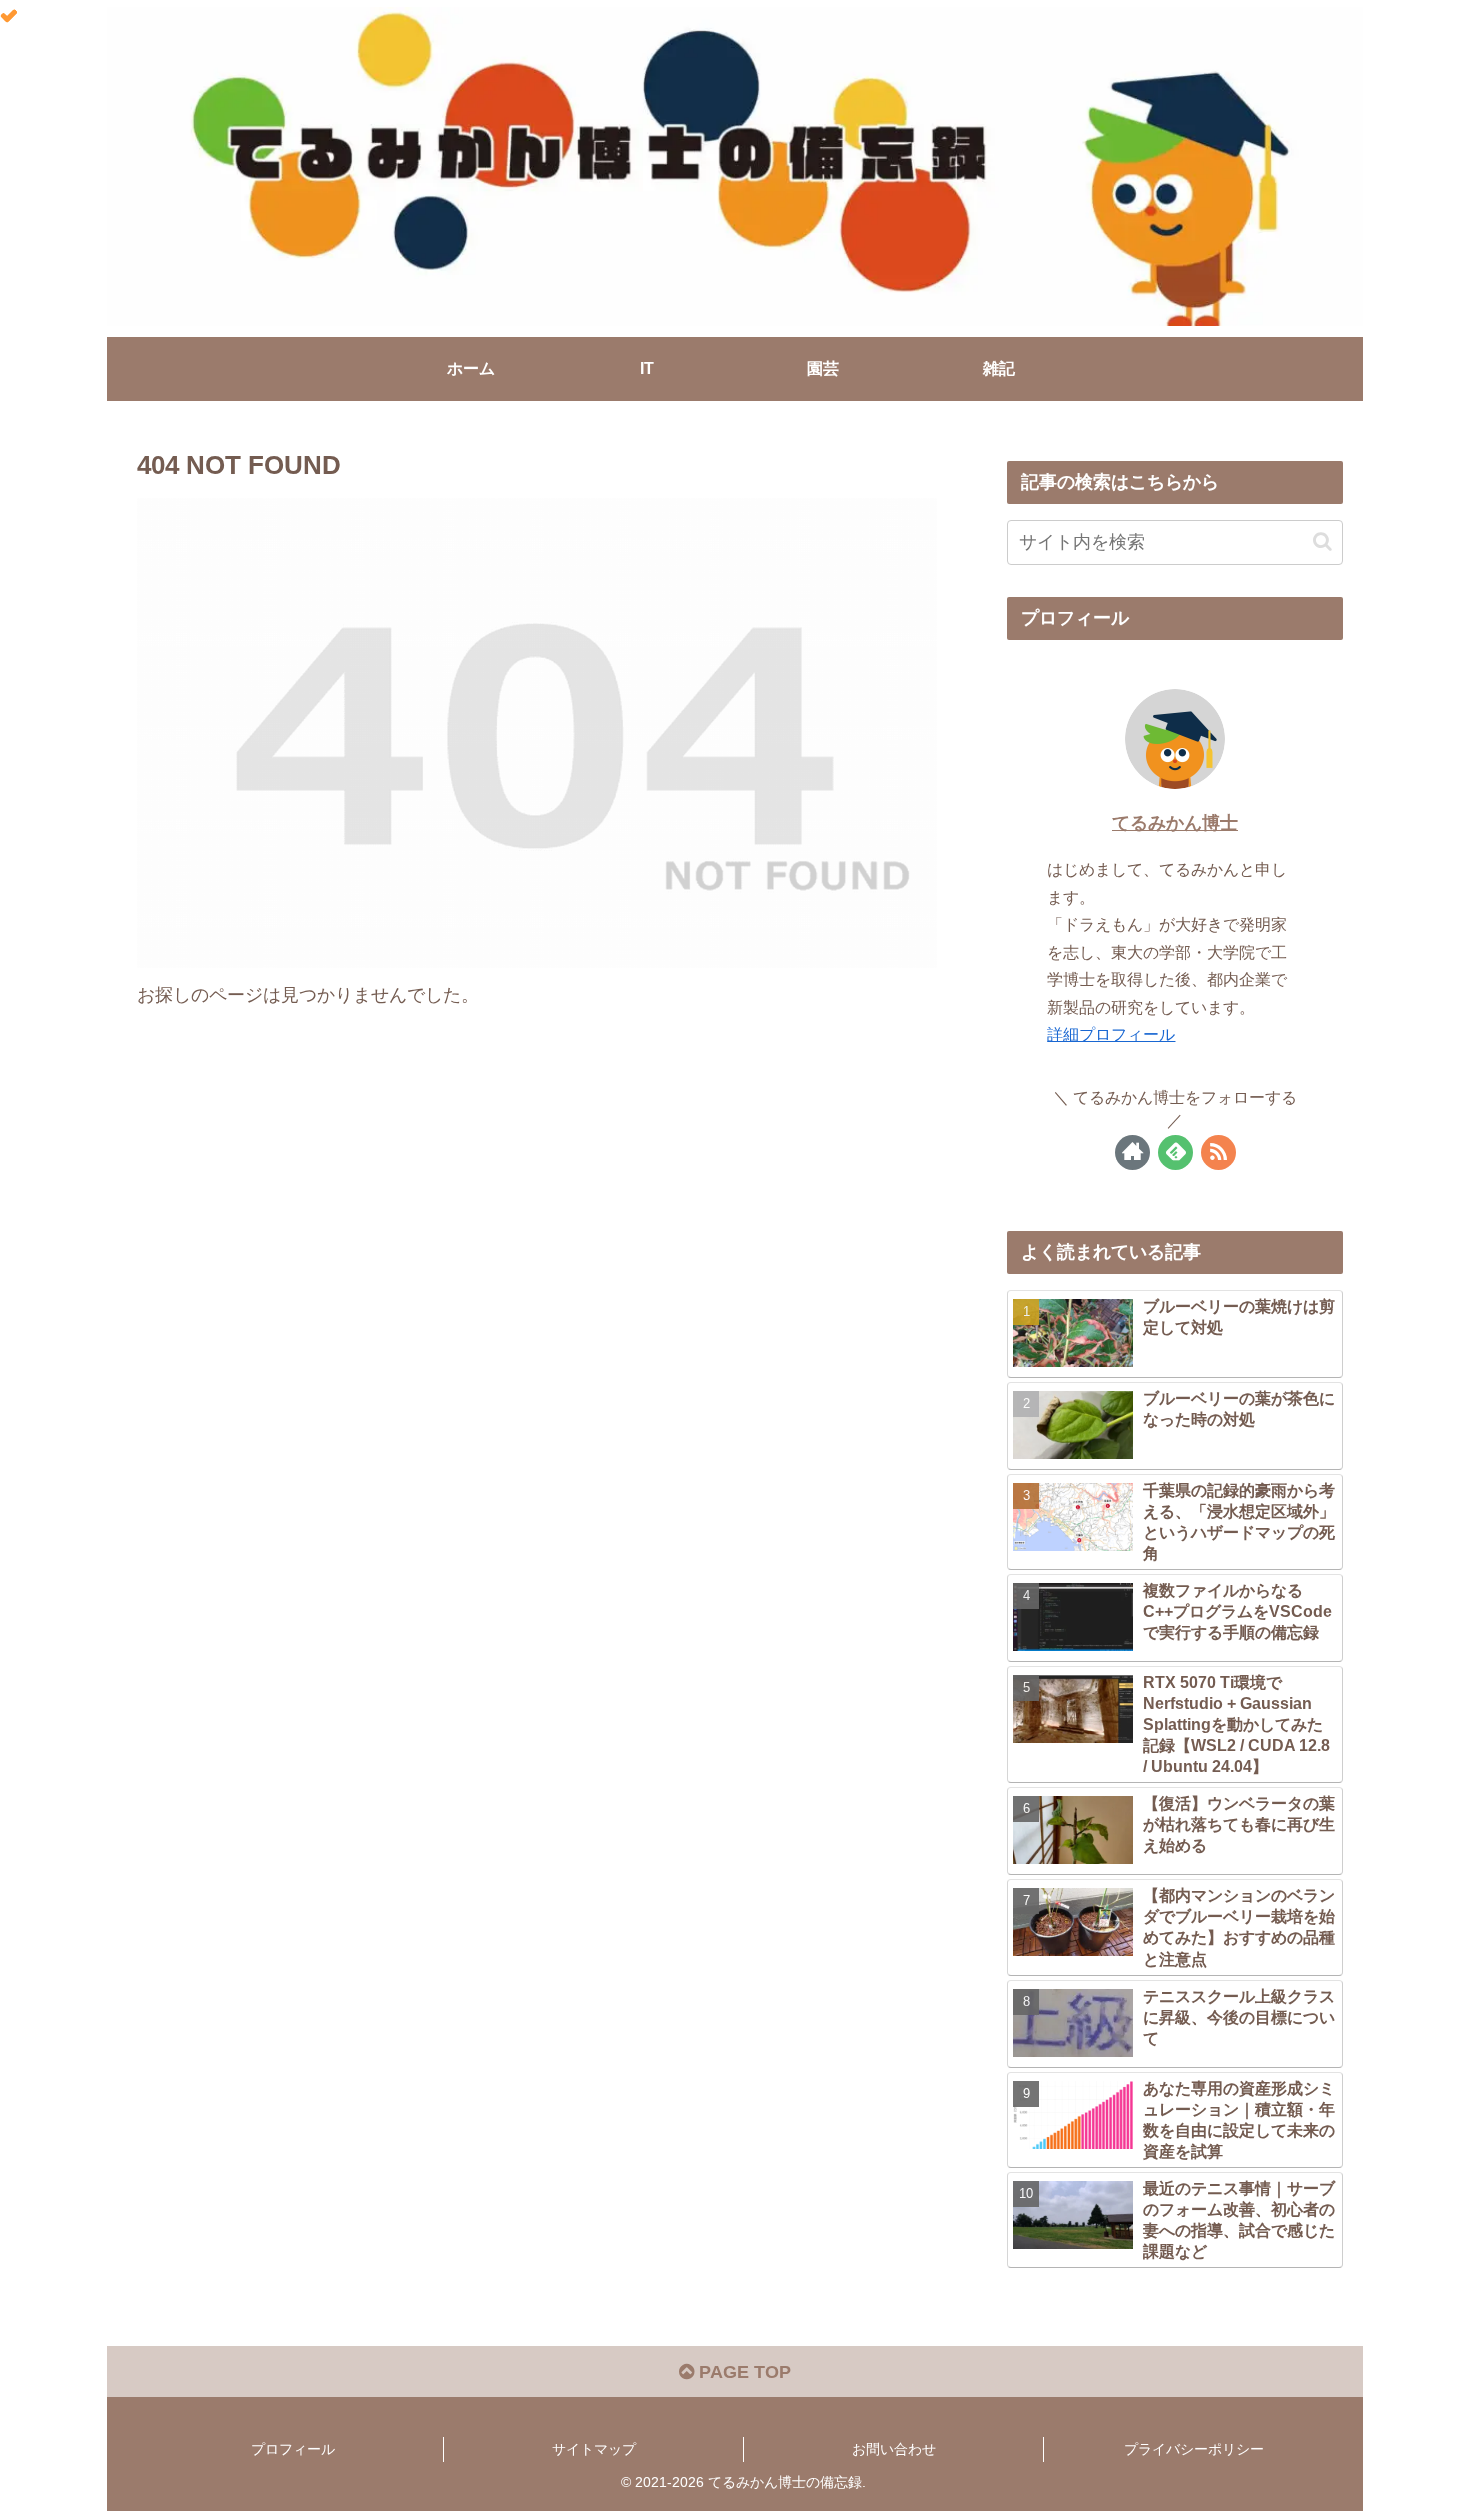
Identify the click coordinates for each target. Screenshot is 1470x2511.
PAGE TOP (742, 2372)
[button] (1322, 541)
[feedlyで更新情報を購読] (1175, 1152)
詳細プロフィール (1111, 1034)
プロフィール (293, 2449)
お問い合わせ (894, 2449)
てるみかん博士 (1175, 823)
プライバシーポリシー (1194, 2449)
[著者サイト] (1132, 1152)
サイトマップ (594, 2449)
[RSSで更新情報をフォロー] (1218, 1152)
